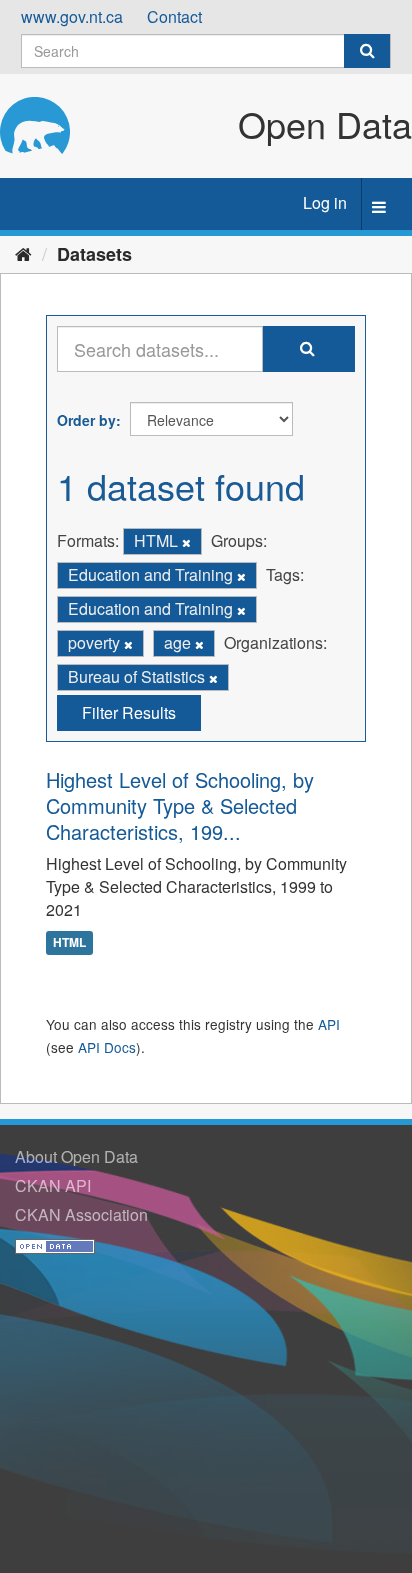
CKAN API (53, 1185)
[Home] (23, 253)
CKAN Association (81, 1214)
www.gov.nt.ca (72, 16)
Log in (325, 202)
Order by (86, 420)
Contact (174, 16)
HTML (69, 942)
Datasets (94, 254)
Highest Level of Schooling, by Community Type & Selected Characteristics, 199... (180, 805)
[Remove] (186, 542)
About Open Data (76, 1156)
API (329, 1024)
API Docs (107, 1047)
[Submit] (367, 51)
